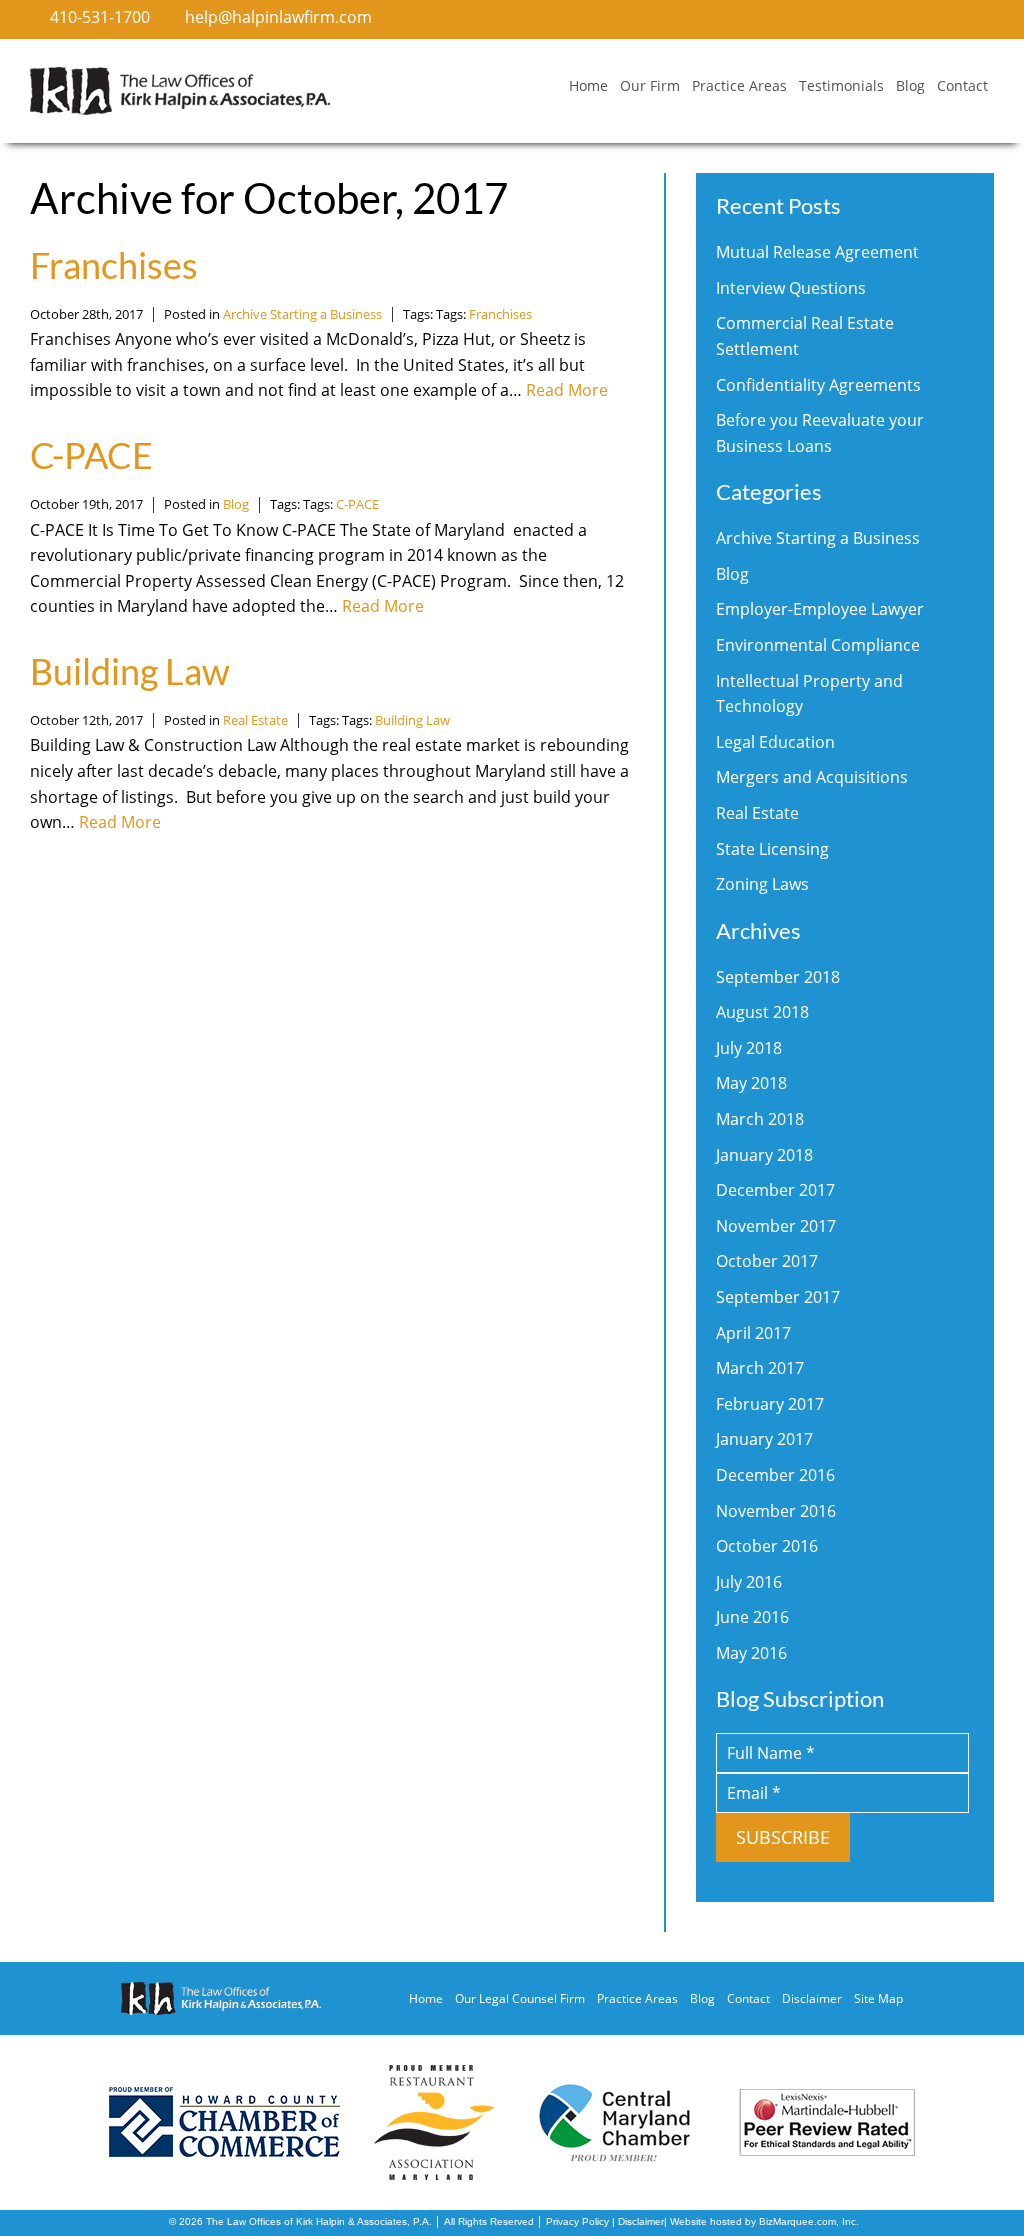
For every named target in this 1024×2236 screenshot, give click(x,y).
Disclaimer (812, 1998)
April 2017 (753, 1333)
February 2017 (770, 1404)
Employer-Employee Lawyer (820, 609)
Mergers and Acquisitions (812, 777)
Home (588, 85)
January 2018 (764, 1155)
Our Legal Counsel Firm (520, 1998)
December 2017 (775, 1190)
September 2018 (778, 977)
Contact (962, 85)
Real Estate (255, 720)
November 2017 (776, 1226)
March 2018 (760, 1119)
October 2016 (767, 1546)
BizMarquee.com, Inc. (809, 2221)
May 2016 (751, 1653)
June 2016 (752, 1617)
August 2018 (762, 1012)
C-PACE (91, 455)
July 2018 (749, 1048)
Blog (910, 85)
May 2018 (751, 1083)
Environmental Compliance (818, 645)
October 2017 (767, 1261)
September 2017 (778, 1297)
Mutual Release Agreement (817, 252)
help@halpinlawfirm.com (278, 17)
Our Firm (650, 85)
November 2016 (776, 1511)
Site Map (878, 1998)
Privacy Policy (577, 2221)
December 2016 (775, 1475)
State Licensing (772, 849)
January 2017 (764, 1439)
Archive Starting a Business (302, 314)
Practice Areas (739, 85)
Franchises (114, 265)
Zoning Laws (762, 884)
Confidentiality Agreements (818, 385)
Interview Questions (791, 288)
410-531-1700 (100, 17)
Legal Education (775, 742)
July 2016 (749, 1582)
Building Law (130, 671)
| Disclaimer (636, 2221)
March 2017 (760, 1368)
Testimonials (841, 85)
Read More (567, 390)
